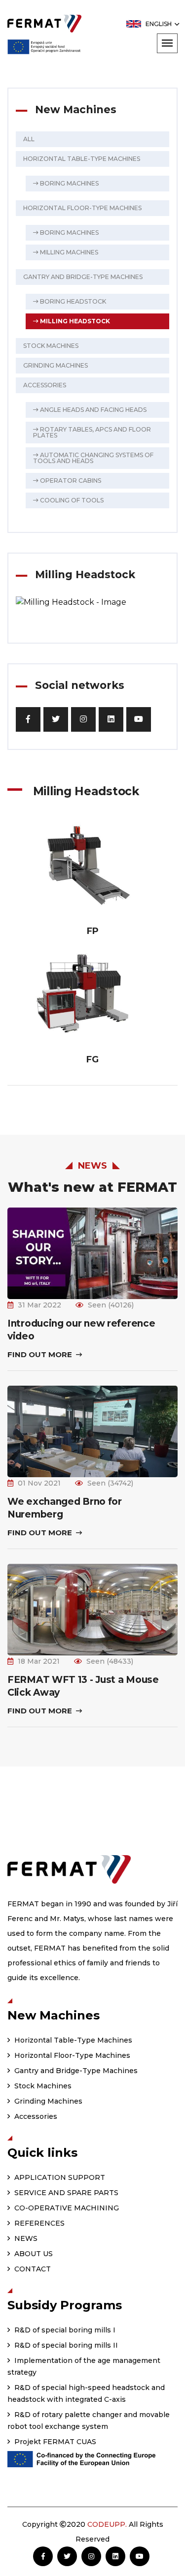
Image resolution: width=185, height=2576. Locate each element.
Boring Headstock (72, 301)
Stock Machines (51, 346)
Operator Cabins (70, 481)
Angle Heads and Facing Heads (92, 410)
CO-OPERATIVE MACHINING (66, 2208)
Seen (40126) (111, 1305)
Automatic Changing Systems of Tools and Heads (93, 458)
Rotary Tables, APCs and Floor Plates (92, 432)
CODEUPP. (107, 2524)
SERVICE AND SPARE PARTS (65, 2193)
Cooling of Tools (71, 500)
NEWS (25, 2238)
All (29, 139)
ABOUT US (33, 2254)
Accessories (45, 385)
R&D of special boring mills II (65, 2345)
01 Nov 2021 (39, 1483)
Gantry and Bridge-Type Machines (83, 277)
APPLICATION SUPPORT (59, 2177)
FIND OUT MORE (41, 1354)
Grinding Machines (55, 365)
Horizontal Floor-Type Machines (82, 208)
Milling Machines (68, 252)
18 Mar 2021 (39, 1661)
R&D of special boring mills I (64, 2330)
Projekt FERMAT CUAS (54, 2442)
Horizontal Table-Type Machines (82, 159)
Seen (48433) (110, 1661)
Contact (32, 2269)
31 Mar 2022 (39, 1305)
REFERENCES (38, 2223)
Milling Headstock (74, 321)
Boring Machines (69, 183)
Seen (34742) (110, 1483)
